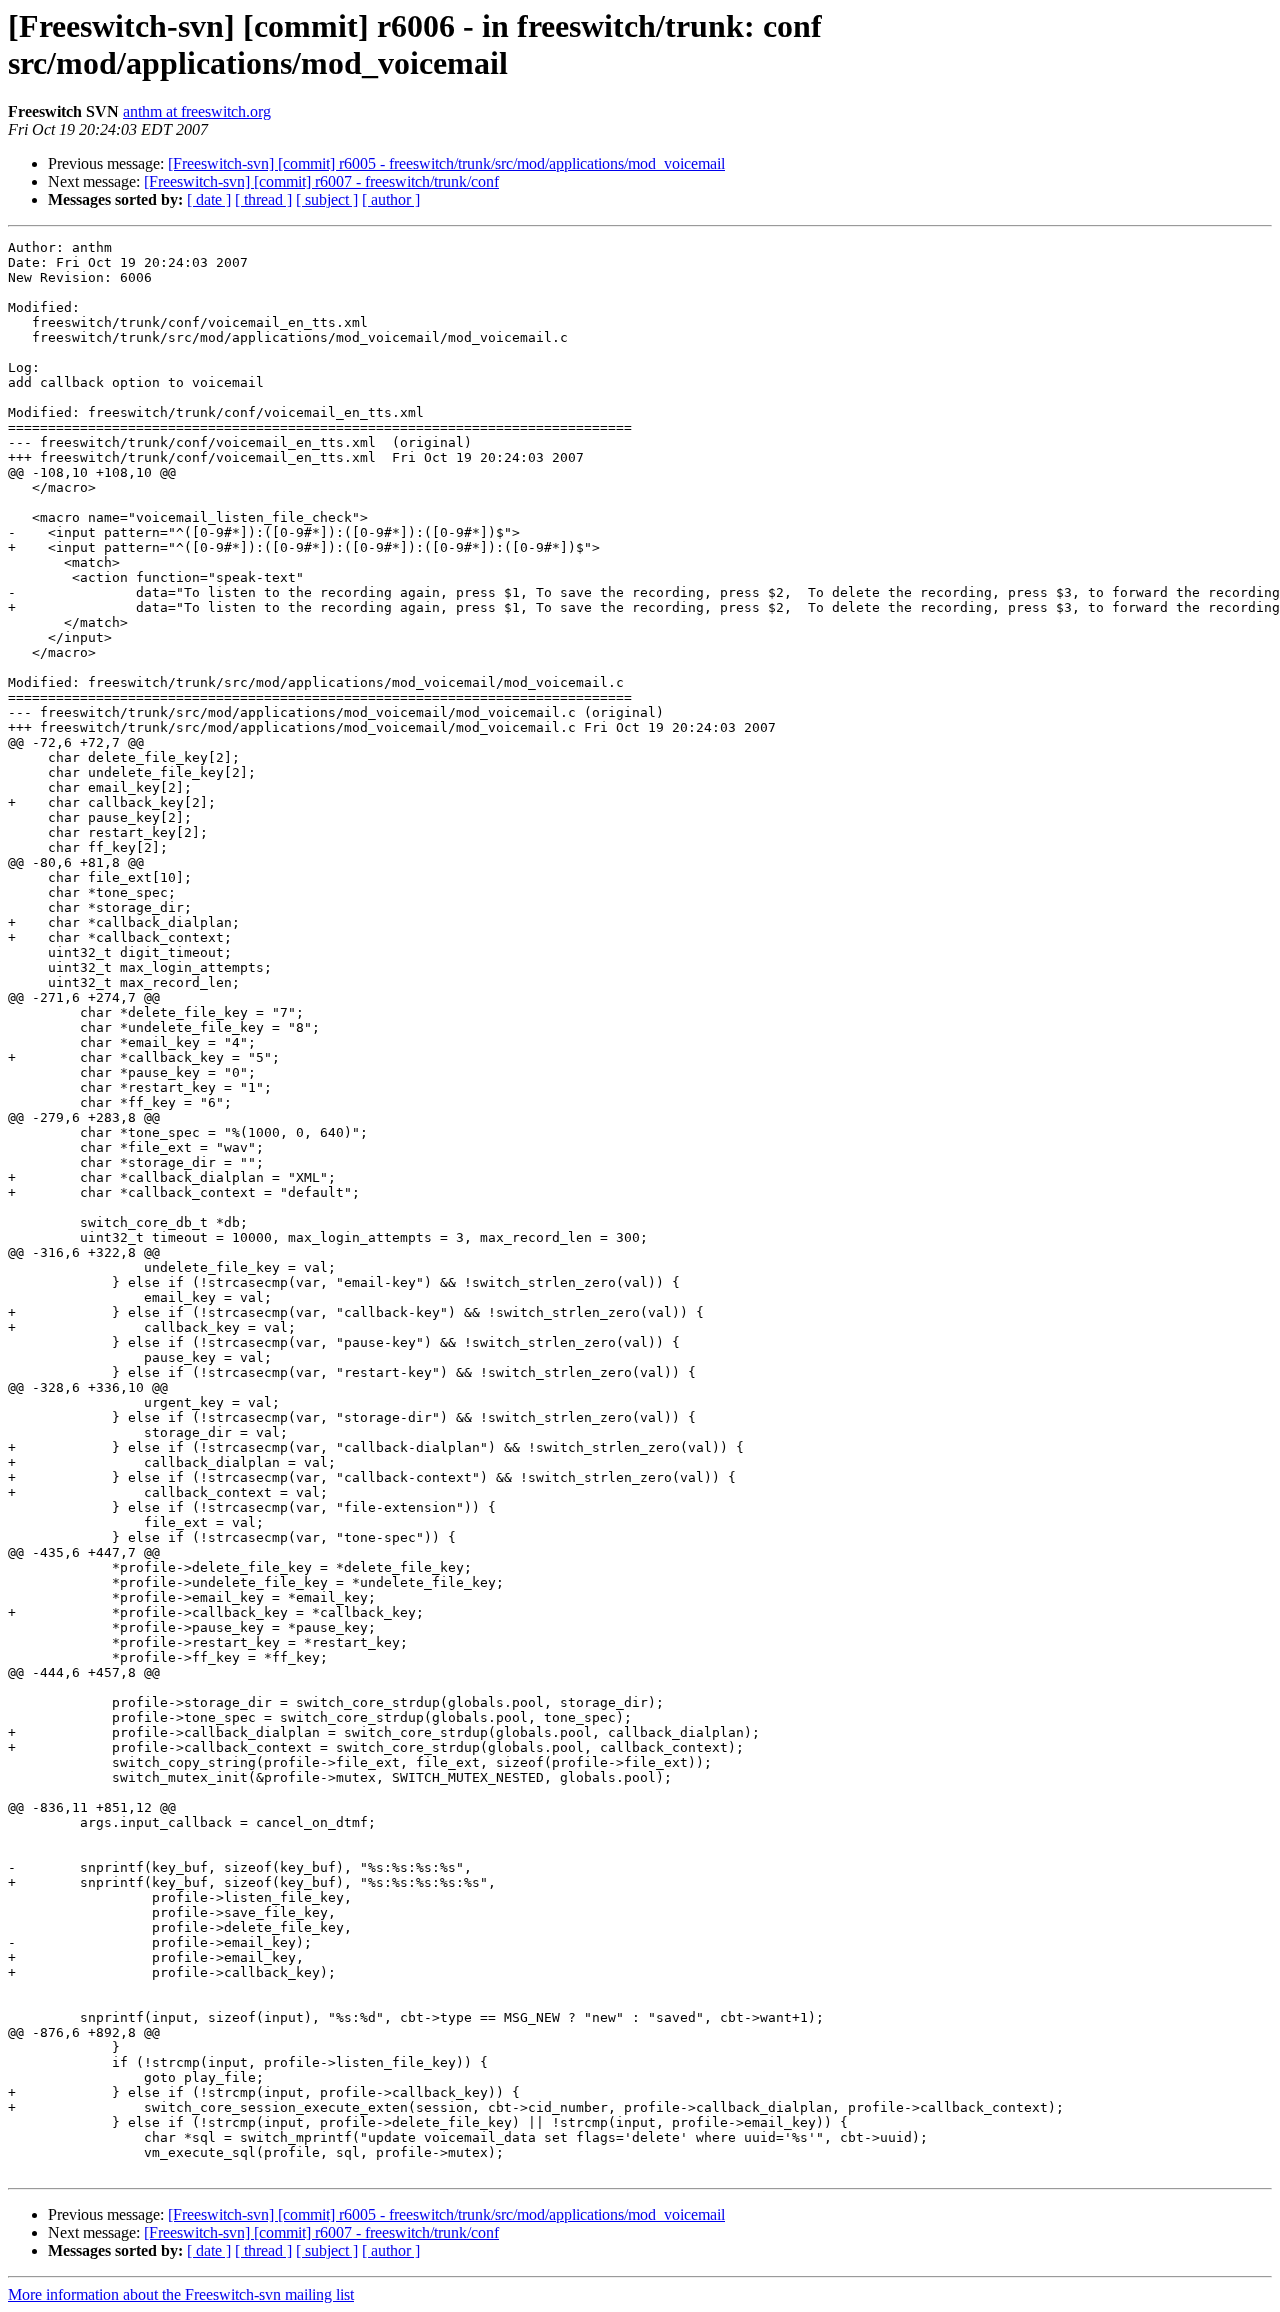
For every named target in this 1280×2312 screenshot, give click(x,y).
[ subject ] (327, 199)
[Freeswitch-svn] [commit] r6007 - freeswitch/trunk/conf (321, 181)
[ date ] (209, 199)
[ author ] (391, 199)
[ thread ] (263, 199)
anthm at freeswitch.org (197, 111)
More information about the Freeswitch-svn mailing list (181, 2294)
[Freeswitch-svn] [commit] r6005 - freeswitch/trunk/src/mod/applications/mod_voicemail (446, 163)
